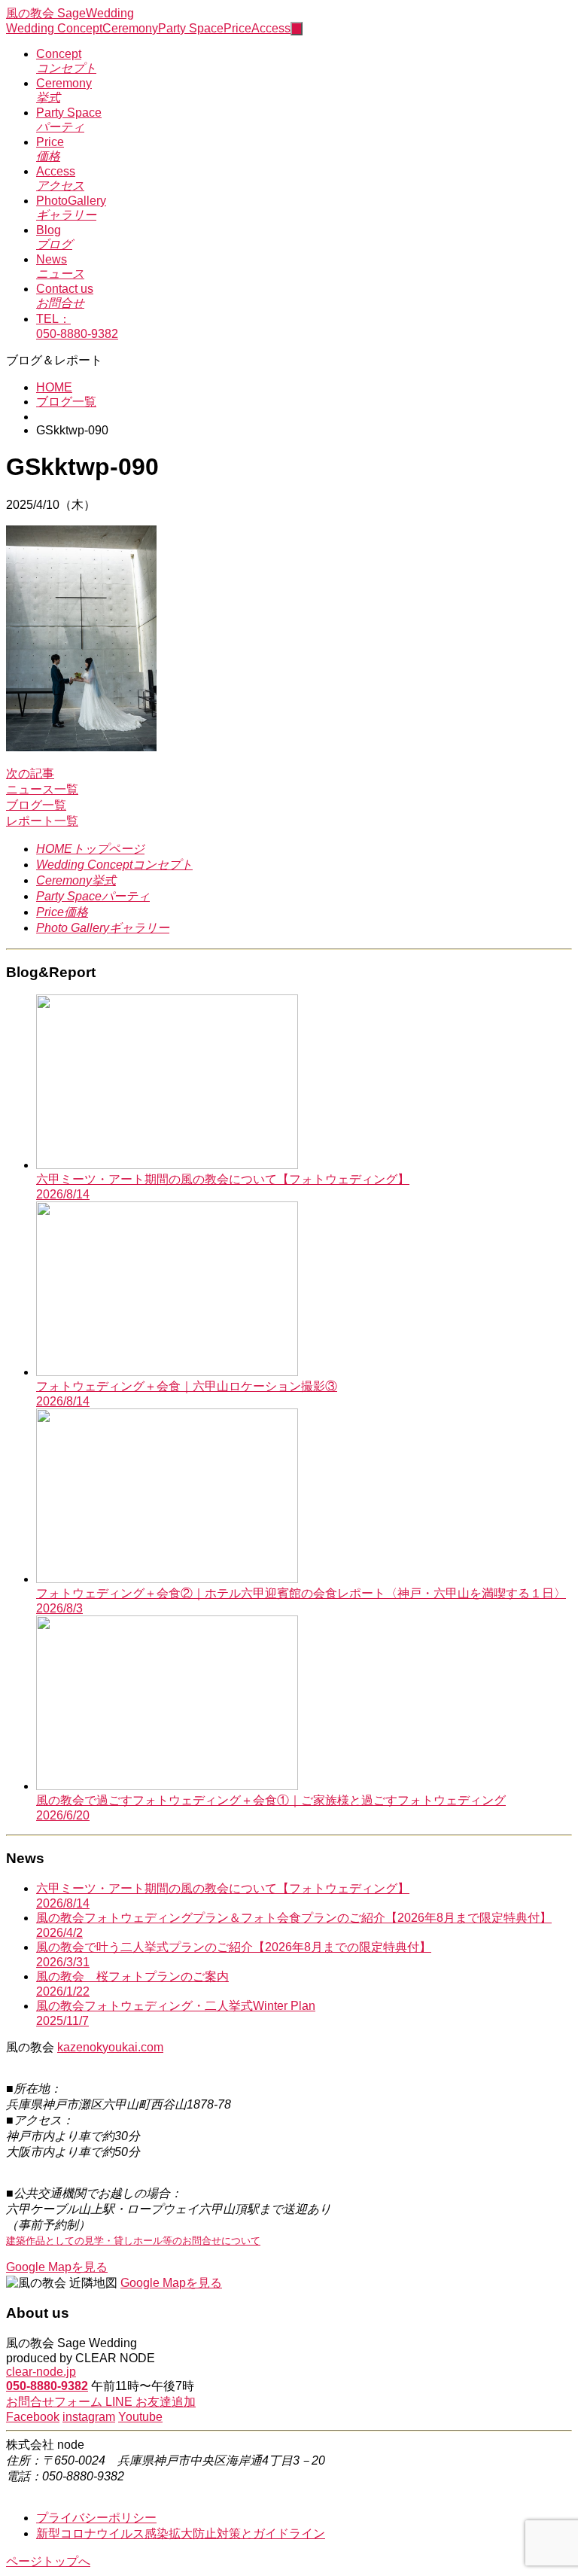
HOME (54, 387)
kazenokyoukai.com (110, 2047)
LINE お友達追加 (151, 2402)
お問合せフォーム (56, 2402)
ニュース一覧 (42, 789)
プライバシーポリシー (96, 2518)
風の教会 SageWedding (70, 13)
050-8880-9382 (47, 2386)
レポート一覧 (42, 821)
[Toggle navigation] (297, 29)
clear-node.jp (41, 2372)
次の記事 (30, 773)
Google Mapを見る (57, 2267)
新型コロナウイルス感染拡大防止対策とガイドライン (181, 2533)
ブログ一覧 (66, 402)
